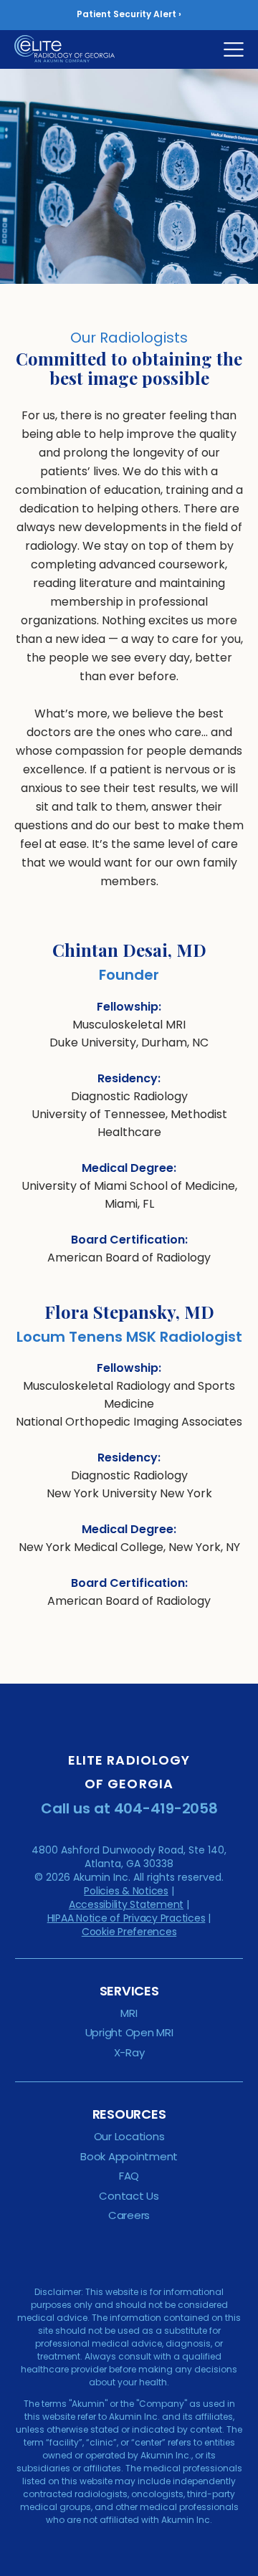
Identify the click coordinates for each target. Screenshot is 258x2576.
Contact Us (129, 2196)
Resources (129, 2114)
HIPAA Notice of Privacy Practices (126, 1918)
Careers (129, 2215)
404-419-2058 (166, 1808)
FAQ (129, 2176)
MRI (129, 2013)
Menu (234, 49)
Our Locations (129, 2136)
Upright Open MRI (129, 2032)
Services (129, 1991)
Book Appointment (129, 2156)
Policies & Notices (126, 1891)
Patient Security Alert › (129, 14)
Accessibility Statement (126, 1904)
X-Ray (129, 2052)
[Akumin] (74, 49)
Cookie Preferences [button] (129, 1932)
